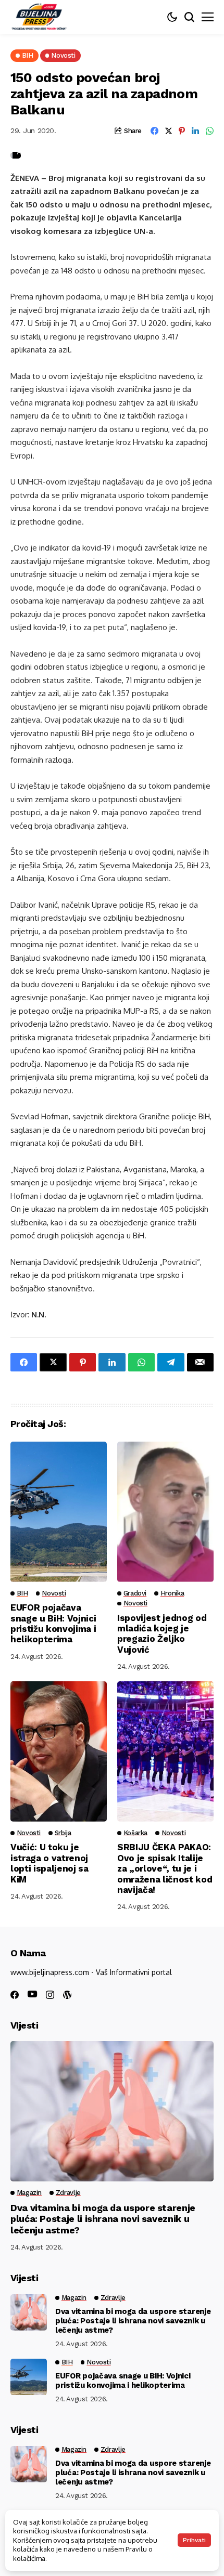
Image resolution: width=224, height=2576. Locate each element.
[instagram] (50, 1995)
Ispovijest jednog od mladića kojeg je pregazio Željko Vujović (162, 1634)
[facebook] (15, 1995)
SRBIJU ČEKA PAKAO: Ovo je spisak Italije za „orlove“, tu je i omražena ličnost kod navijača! (165, 1868)
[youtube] (32, 1995)
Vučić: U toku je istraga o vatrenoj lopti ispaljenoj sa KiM (49, 1863)
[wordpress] (67, 1995)
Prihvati (194, 2540)
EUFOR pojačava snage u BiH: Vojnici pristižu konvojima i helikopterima (53, 1623)
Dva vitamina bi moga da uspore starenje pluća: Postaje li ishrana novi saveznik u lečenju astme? (103, 2219)
